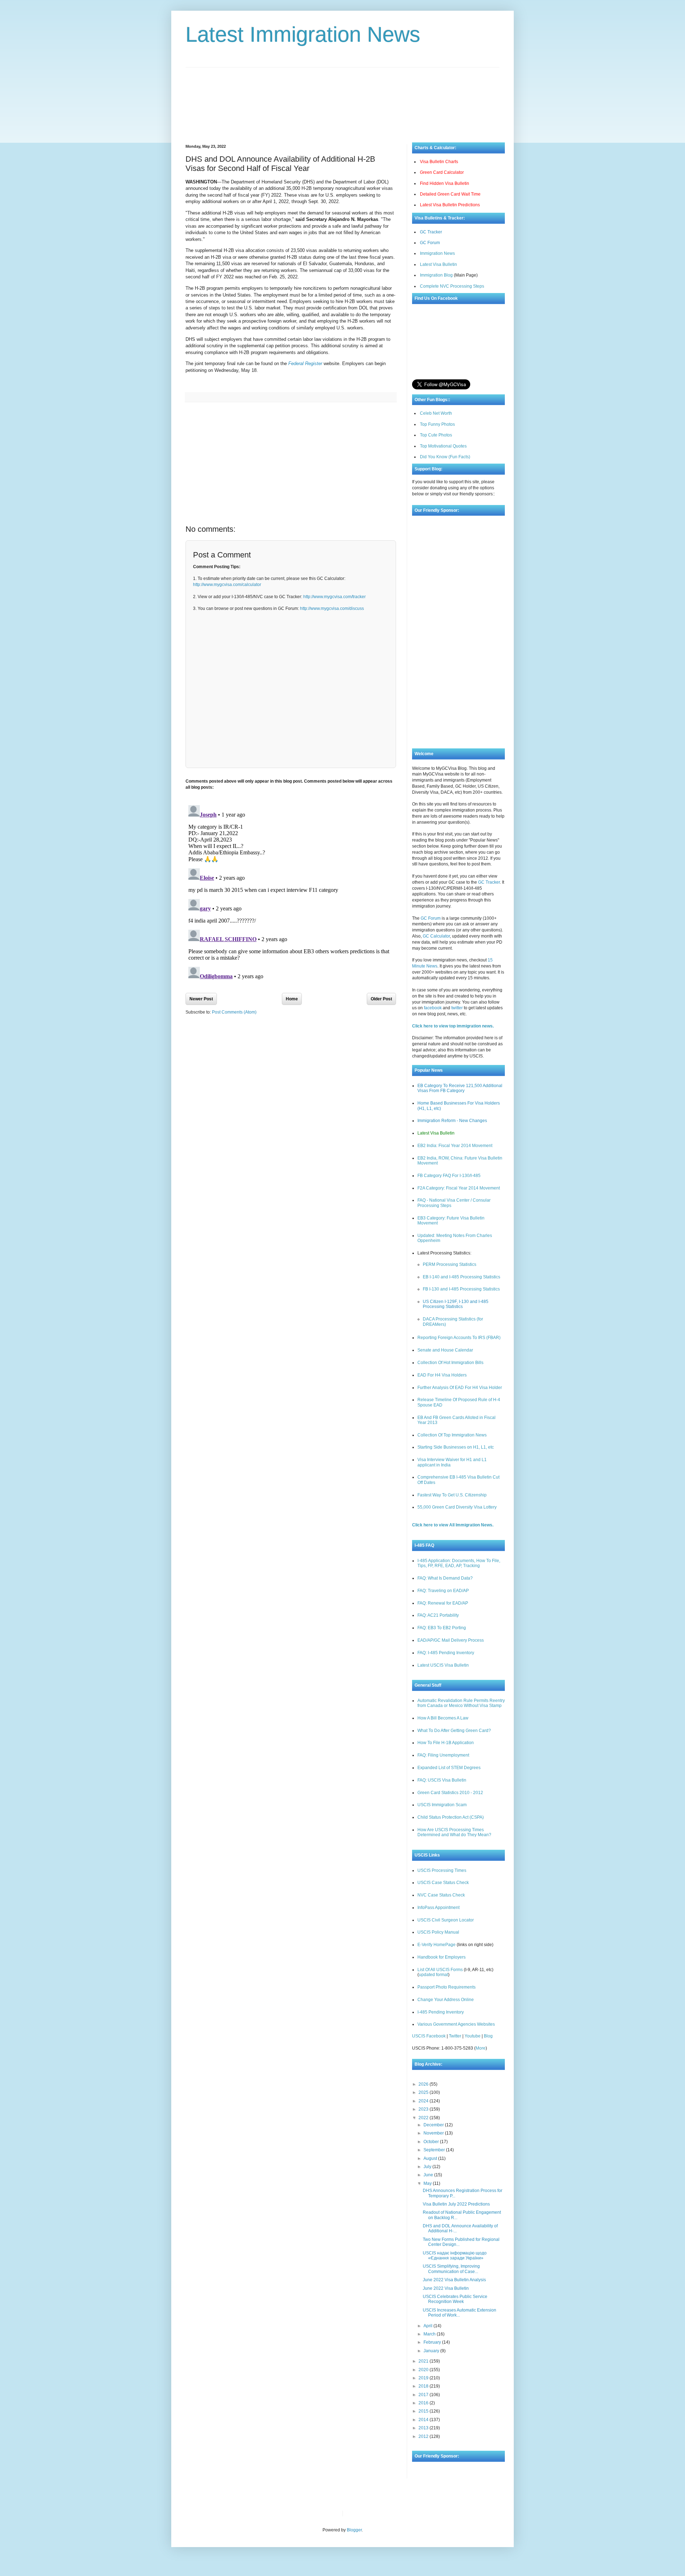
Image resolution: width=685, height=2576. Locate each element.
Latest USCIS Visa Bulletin (443, 1665)
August (431, 2158)
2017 (424, 2395)
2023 (424, 2109)
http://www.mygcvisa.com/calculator (227, 585)
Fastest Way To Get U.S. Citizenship (452, 1495)
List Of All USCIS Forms (440, 1970)
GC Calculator (436, 936)
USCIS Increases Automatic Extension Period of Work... (460, 2313)
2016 (424, 2403)
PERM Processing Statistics (450, 1264)
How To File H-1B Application (446, 1743)
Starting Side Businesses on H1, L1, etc (456, 1447)
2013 (424, 2428)
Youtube (473, 2036)
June (429, 2175)
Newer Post (201, 999)
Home (292, 999)
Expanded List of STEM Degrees (449, 1768)
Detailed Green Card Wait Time (450, 194)
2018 (424, 2386)
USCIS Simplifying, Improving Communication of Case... (451, 2269)
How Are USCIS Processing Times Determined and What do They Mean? (454, 1832)
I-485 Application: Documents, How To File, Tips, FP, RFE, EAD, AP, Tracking (459, 1563)
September (435, 2150)
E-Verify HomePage (437, 1945)
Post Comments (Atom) (234, 1012)
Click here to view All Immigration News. (453, 1525)
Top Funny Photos (437, 424)
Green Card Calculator (442, 172)
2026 (424, 2084)
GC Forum (430, 243)
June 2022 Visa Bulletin (446, 2288)
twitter (457, 1008)
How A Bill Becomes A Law (443, 1718)
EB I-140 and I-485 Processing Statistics (461, 1277)
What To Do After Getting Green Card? (454, 1731)
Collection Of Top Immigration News (452, 1435)
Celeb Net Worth (436, 413)
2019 (424, 2378)
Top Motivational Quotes (443, 446)
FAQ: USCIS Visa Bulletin (442, 1780)
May (428, 2183)
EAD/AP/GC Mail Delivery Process (451, 1640)
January (432, 2351)
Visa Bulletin (360, 2514)
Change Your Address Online (446, 2000)
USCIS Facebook (429, 2036)
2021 (424, 2361)
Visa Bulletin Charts (439, 162)
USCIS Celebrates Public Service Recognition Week (455, 2299)
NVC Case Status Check (441, 1895)
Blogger (354, 2530)
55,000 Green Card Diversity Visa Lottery (457, 1507)
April (428, 2326)
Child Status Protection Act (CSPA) (451, 1817)
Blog (488, 2036)
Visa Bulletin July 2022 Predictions (456, 2204)
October (432, 2142)
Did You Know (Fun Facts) (445, 457)
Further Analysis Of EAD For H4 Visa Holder (460, 1388)
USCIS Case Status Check (443, 1883)
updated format (433, 1975)
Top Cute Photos (436, 435)
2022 (424, 2118)
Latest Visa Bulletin (438, 264)
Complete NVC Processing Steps (452, 286)
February (433, 2342)
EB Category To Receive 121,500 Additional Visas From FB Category (460, 1088)
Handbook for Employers (442, 1957)
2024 (424, 2101)
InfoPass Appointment (438, 1908)
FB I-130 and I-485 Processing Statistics (461, 1289)
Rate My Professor (391, 2514)
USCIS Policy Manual (438, 1932)
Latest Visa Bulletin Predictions (450, 205)
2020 (424, 2370)
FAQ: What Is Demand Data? (445, 1578)
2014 (424, 2420)
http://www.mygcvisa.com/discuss (332, 608)
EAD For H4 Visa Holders (442, 1375)
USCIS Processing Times (442, 1870)
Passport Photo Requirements (446, 1987)
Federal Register (305, 363)
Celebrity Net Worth (429, 2514)
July (428, 2167)
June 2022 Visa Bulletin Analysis (454, 2280)
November (434, 2133)
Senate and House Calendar (445, 1350)
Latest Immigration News (303, 34)
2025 (424, 2092)
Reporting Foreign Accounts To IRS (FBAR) (459, 1338)
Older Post (381, 999)
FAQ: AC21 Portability (438, 1615)
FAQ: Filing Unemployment (443, 1755)
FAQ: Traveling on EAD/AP (443, 1591)
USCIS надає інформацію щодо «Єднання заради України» (455, 2256)
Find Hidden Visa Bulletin (445, 183)
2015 (424, 2411)
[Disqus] (291, 892)
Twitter (455, 2036)
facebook (433, 1008)
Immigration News (437, 253)
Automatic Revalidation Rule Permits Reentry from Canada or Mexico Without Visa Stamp (461, 1703)
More (481, 2048)
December (434, 2125)
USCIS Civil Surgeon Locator (446, 1920)
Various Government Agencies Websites (456, 2024)
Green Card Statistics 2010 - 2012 (450, 1793)
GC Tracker (431, 232)
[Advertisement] (342, 100)
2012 (424, 2436)
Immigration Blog (436, 275)
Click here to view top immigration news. (453, 1026)
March (430, 2334)
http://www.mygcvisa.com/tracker (334, 597)
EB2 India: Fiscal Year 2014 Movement (455, 1146)
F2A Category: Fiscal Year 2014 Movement (459, 1188)
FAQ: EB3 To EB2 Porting (442, 1628)
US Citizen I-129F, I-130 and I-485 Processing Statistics (456, 1304)
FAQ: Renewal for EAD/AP (443, 1603)
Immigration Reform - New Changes (452, 1121)
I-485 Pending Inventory (441, 2012)
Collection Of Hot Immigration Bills (450, 1363)
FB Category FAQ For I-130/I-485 (449, 1176)
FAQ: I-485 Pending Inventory (446, 1653)
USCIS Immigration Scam (442, 1805)
